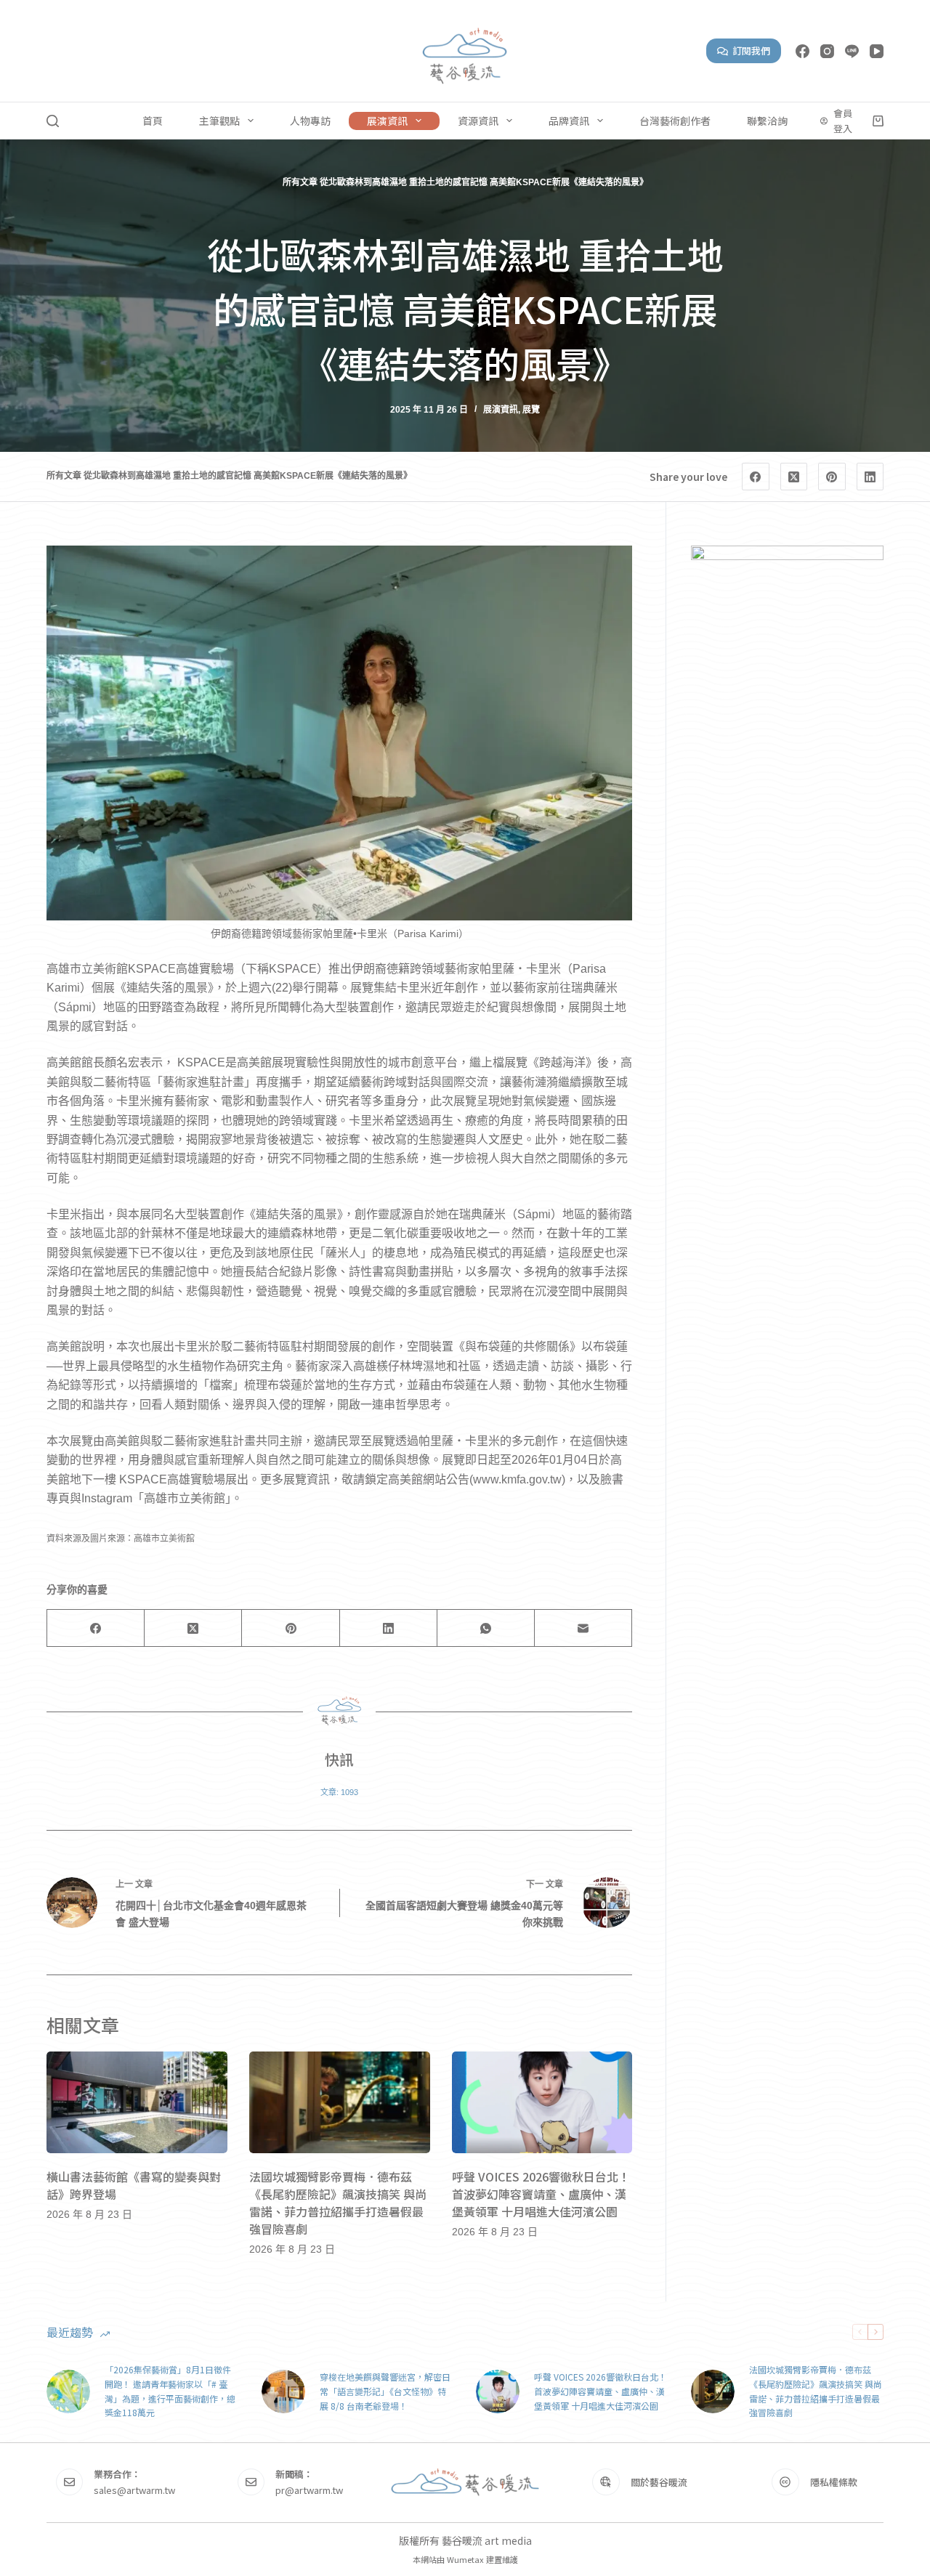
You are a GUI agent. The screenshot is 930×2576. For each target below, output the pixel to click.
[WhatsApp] (486, 1628)
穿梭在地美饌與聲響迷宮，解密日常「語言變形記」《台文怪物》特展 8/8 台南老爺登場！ (385, 2391)
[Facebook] (802, 51)
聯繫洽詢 (767, 121)
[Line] (852, 51)
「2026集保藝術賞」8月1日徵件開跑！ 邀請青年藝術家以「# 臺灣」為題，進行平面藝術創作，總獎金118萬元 (170, 2391)
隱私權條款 (834, 2482)
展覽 (531, 410)
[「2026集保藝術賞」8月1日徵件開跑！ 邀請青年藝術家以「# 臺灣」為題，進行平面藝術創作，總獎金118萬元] (68, 2391)
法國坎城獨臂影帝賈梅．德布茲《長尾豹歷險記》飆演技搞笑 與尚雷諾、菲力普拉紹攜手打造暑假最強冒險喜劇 (338, 2203)
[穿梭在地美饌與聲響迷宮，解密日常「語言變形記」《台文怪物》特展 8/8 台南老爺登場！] (283, 2391)
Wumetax (465, 2559)
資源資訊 (478, 121)
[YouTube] (877, 51)
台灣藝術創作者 (675, 121)
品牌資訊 (569, 121)
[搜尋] (53, 121)
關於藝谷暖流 (659, 2482)
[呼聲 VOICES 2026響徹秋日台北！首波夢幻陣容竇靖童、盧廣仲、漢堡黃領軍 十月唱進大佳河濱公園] (542, 2102)
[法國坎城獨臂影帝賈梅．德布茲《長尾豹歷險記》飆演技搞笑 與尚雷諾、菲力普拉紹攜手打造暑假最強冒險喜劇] (340, 2102)
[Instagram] (827, 51)
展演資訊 (387, 121)
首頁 (153, 121)
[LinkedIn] (870, 477)
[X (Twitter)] (794, 477)
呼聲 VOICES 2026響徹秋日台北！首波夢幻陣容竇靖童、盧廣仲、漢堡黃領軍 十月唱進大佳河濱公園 (541, 2194)
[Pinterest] (832, 477)
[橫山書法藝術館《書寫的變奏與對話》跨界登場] (137, 2102)
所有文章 (300, 182)
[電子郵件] (583, 1628)
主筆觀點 (219, 121)
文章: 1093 (339, 1792)
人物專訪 (310, 121)
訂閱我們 (751, 50)
